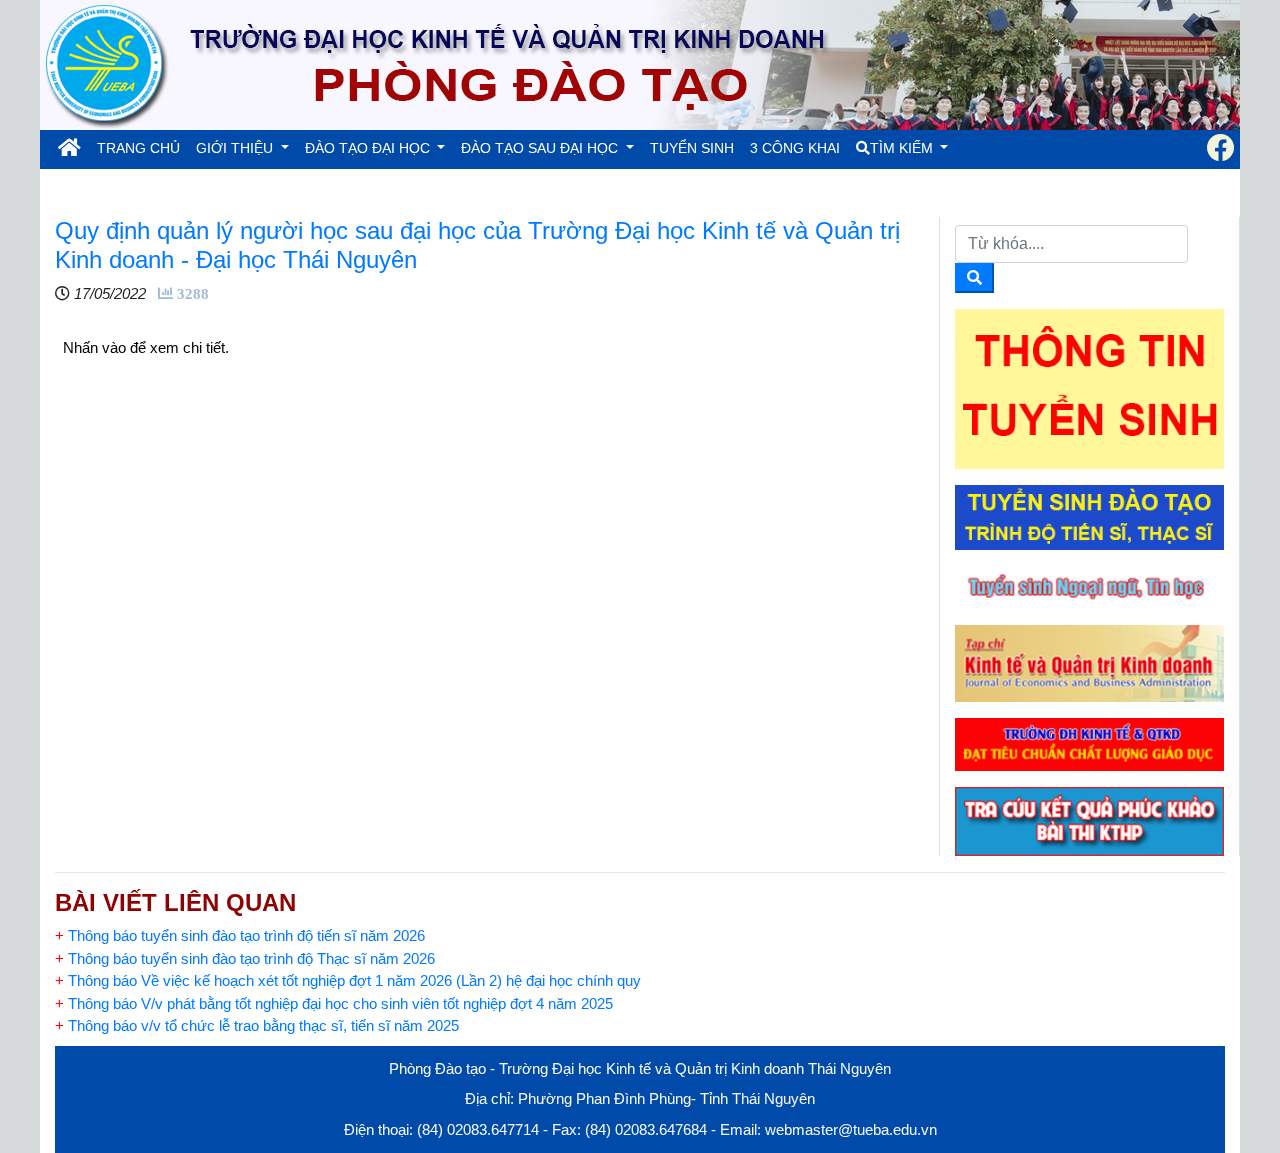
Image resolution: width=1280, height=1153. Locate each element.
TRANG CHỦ (142, 147)
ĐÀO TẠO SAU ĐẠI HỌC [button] (541, 148)
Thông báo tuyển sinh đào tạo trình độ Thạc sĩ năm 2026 (245, 958)
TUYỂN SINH (692, 148)
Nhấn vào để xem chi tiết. (146, 347)
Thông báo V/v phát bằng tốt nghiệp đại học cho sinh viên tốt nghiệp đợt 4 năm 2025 (334, 1003)
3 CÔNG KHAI (795, 148)
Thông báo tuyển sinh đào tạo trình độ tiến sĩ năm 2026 (240, 935)
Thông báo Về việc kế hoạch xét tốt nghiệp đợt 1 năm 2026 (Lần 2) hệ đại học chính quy (348, 980)
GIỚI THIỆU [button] (236, 148)
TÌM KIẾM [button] (903, 148)
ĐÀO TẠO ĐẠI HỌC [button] (369, 148)
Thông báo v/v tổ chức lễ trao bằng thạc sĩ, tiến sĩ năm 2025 (257, 1025)
